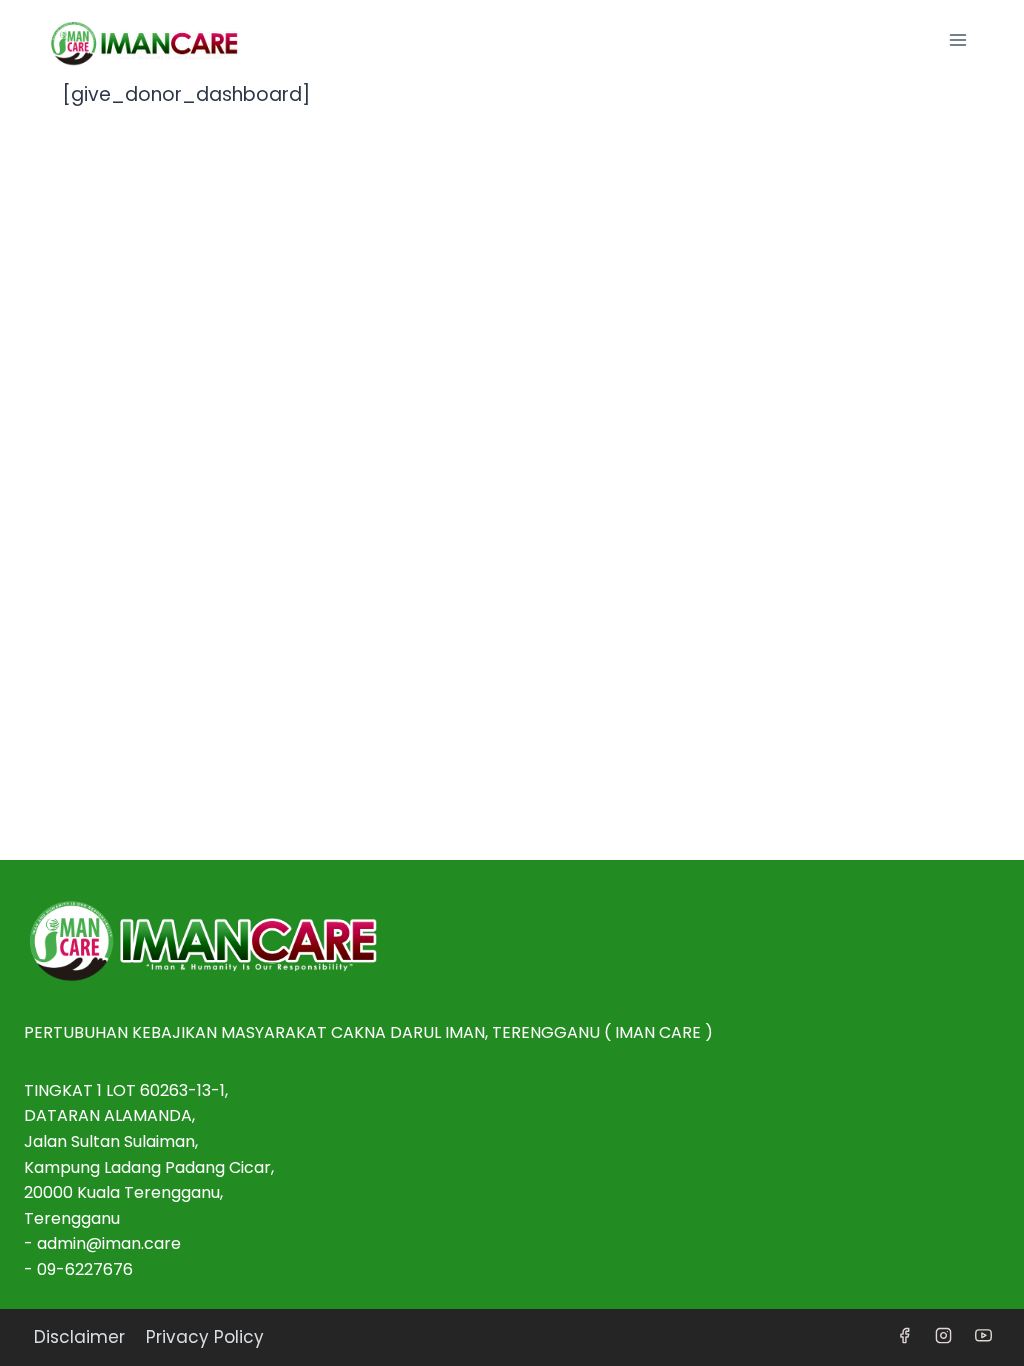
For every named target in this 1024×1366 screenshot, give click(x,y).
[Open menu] (957, 39)
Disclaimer (79, 1337)
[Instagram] (944, 1336)
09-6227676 (85, 1269)
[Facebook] (905, 1336)
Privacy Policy (205, 1337)
